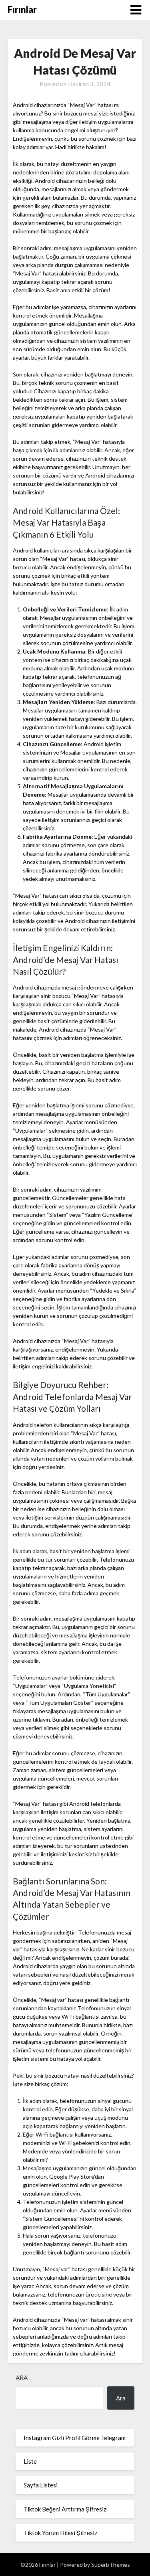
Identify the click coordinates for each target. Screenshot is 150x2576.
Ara (22, 2378)
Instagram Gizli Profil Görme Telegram (75, 2438)
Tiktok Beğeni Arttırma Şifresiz (65, 2509)
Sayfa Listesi (41, 2485)
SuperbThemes (111, 2565)
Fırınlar (22, 9)
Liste (30, 2461)
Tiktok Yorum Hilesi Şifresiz (60, 2533)
